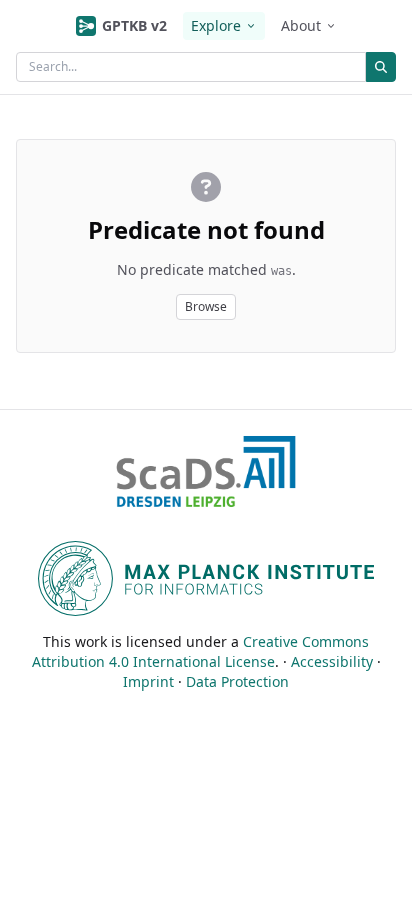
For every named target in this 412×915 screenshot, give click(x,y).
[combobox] (191, 67)
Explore (216, 25)
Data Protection (237, 681)
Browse (206, 306)
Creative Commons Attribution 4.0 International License (201, 651)
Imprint (148, 681)
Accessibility (332, 661)
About (301, 25)
